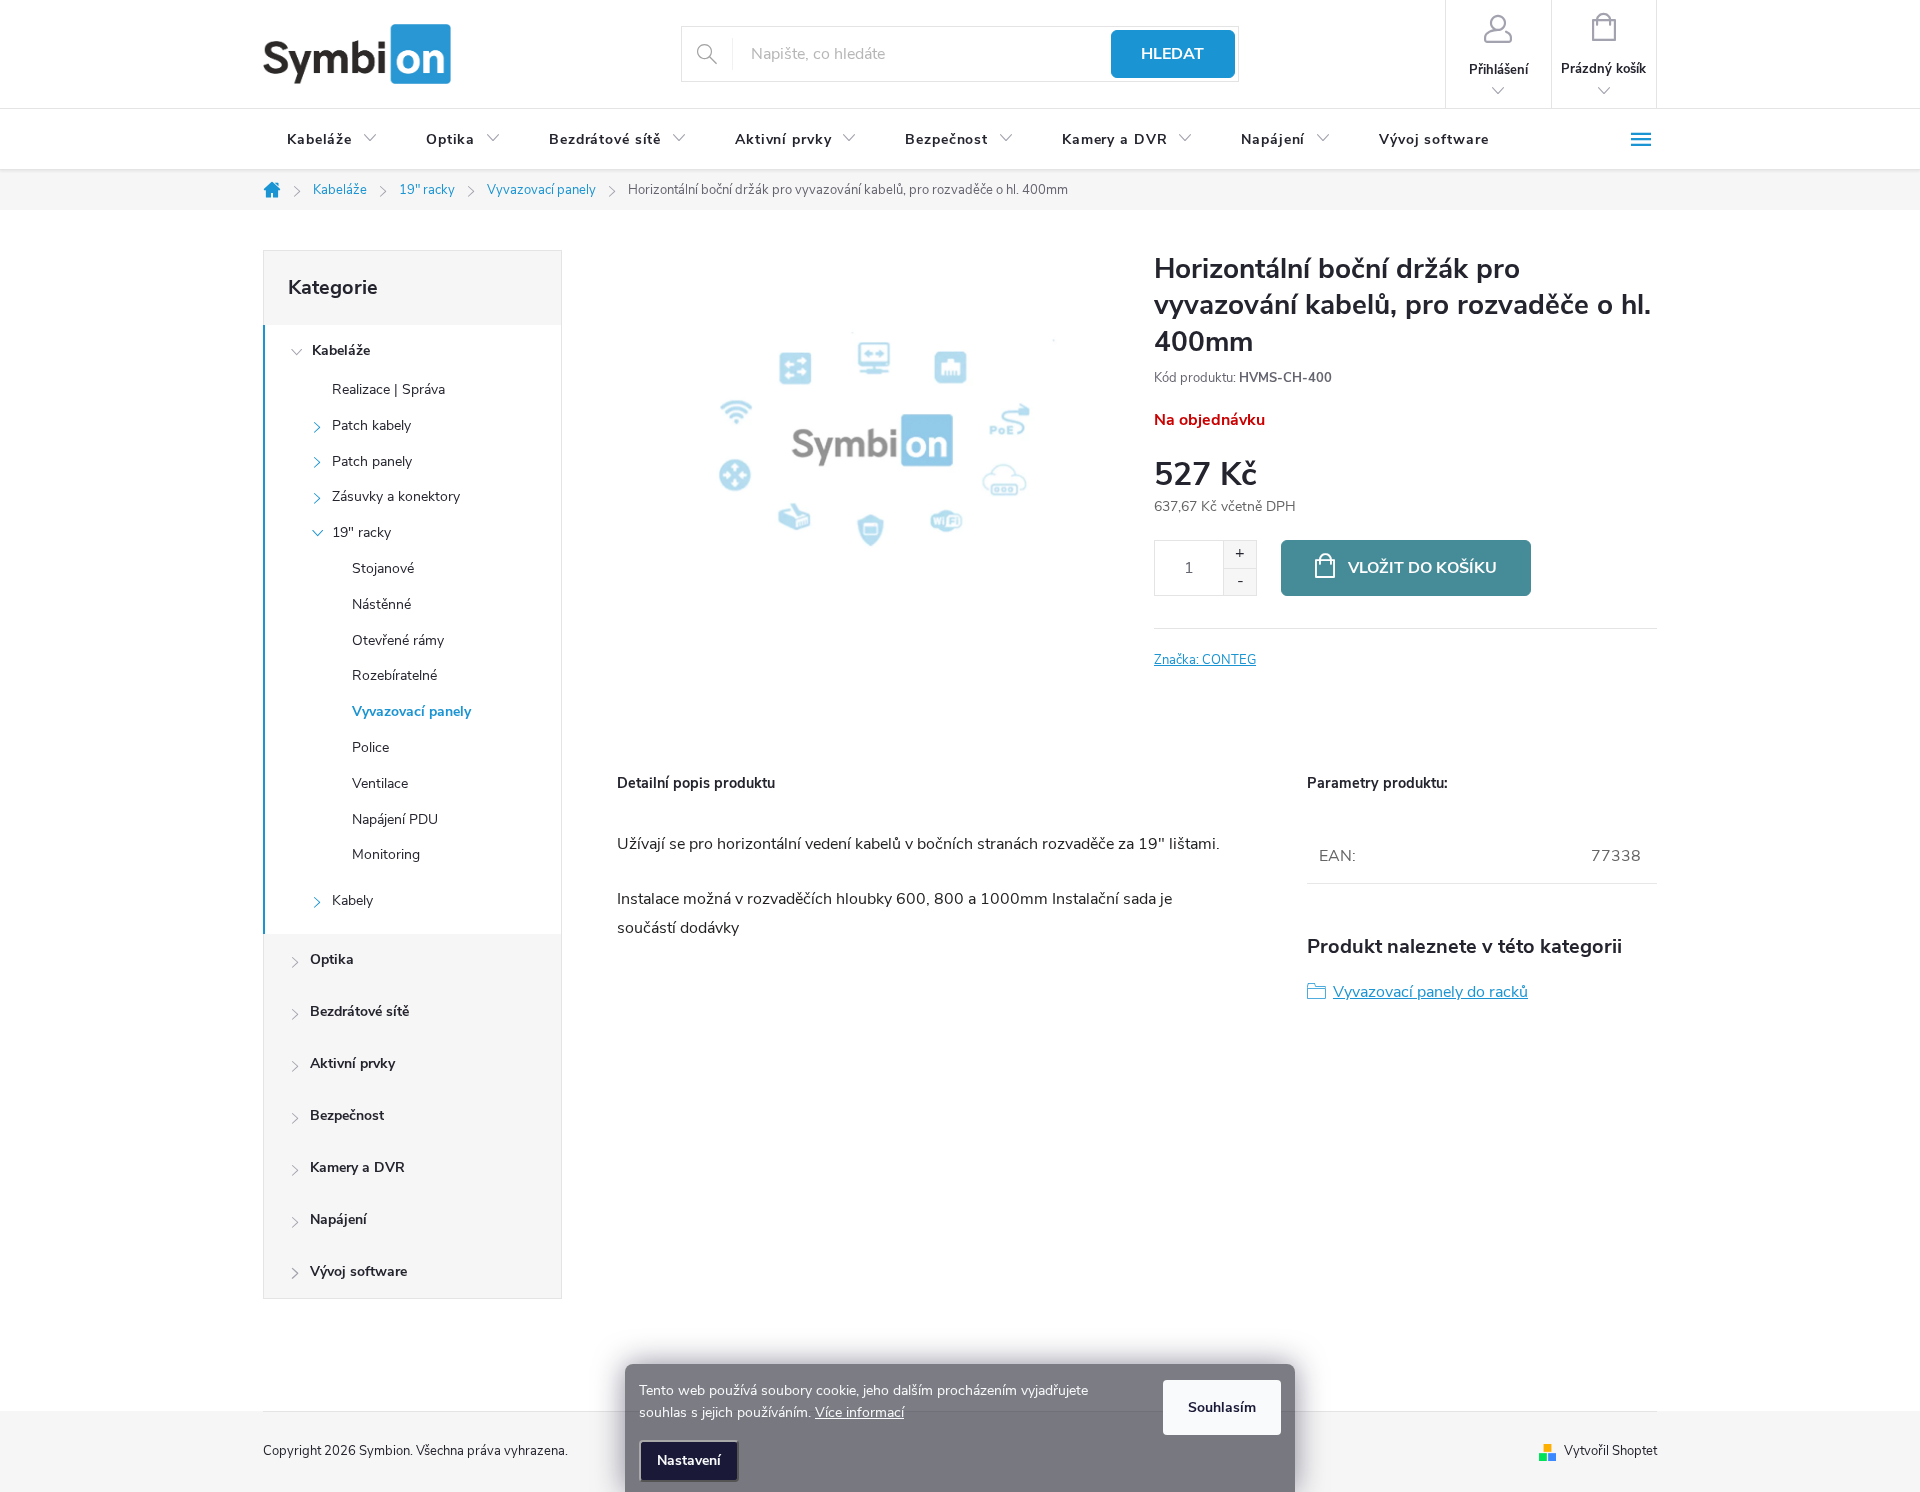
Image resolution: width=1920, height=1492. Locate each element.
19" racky (361, 532)
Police (370, 747)
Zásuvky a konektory (396, 496)
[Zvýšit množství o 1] (1239, 554)
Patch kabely (371, 425)
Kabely (352, 900)
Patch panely (372, 461)
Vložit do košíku (1422, 568)
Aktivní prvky (352, 1063)
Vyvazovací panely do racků (1430, 992)
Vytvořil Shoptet (1610, 1451)
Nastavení (689, 1460)
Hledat (1172, 54)
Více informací (859, 1412)
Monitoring (386, 854)
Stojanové (383, 568)
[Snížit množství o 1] (1239, 581)
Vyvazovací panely (411, 711)
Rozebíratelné (394, 675)
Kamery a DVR (357, 1167)
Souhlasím (1222, 1407)
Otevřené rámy (398, 640)
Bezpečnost (347, 1115)
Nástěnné (381, 604)
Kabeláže (341, 350)
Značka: (1205, 660)
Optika (332, 959)
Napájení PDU (395, 819)
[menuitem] (332, 140)
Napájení (338, 1219)
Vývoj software (358, 1271)
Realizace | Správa (388, 389)
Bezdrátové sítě (359, 1011)
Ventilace (380, 783)
